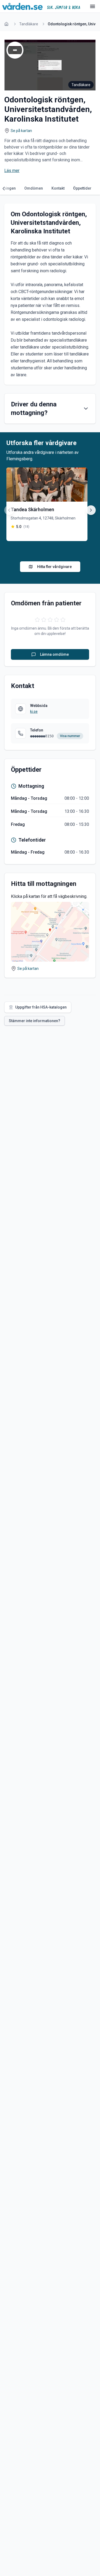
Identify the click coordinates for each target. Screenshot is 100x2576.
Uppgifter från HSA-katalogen (41, 1007)
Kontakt (58, 188)
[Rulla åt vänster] (5, 189)
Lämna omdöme (54, 654)
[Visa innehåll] (86, 409)
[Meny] (93, 6)
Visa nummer (70, 736)
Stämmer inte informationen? (35, 1021)
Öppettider (82, 188)
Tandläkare (29, 24)
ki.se (34, 711)
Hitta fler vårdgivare (54, 567)
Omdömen (34, 188)
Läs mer (12, 171)
